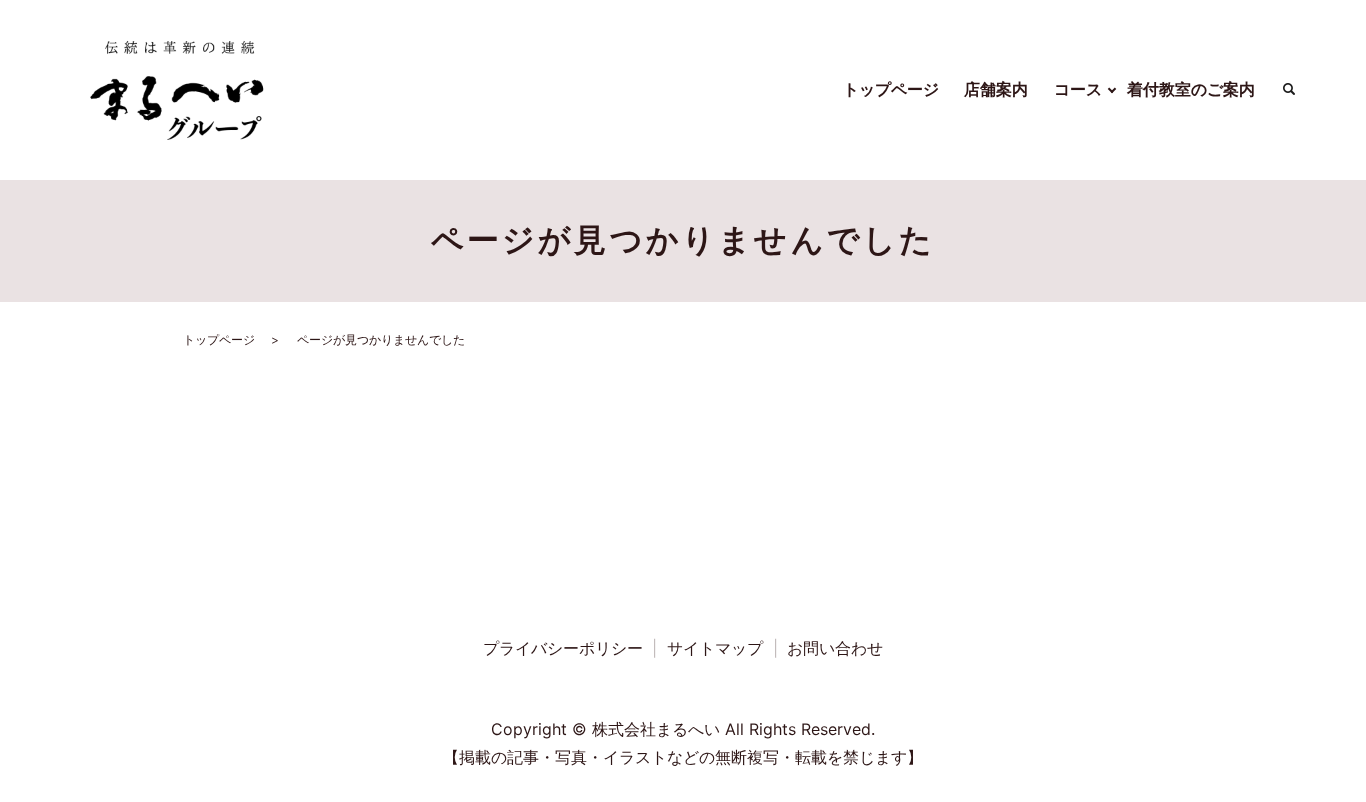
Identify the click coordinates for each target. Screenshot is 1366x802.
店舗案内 (996, 89)
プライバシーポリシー (563, 648)
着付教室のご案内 (1191, 89)
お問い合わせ (835, 648)
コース (1078, 89)
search (1289, 90)
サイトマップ (715, 648)
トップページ (891, 89)
